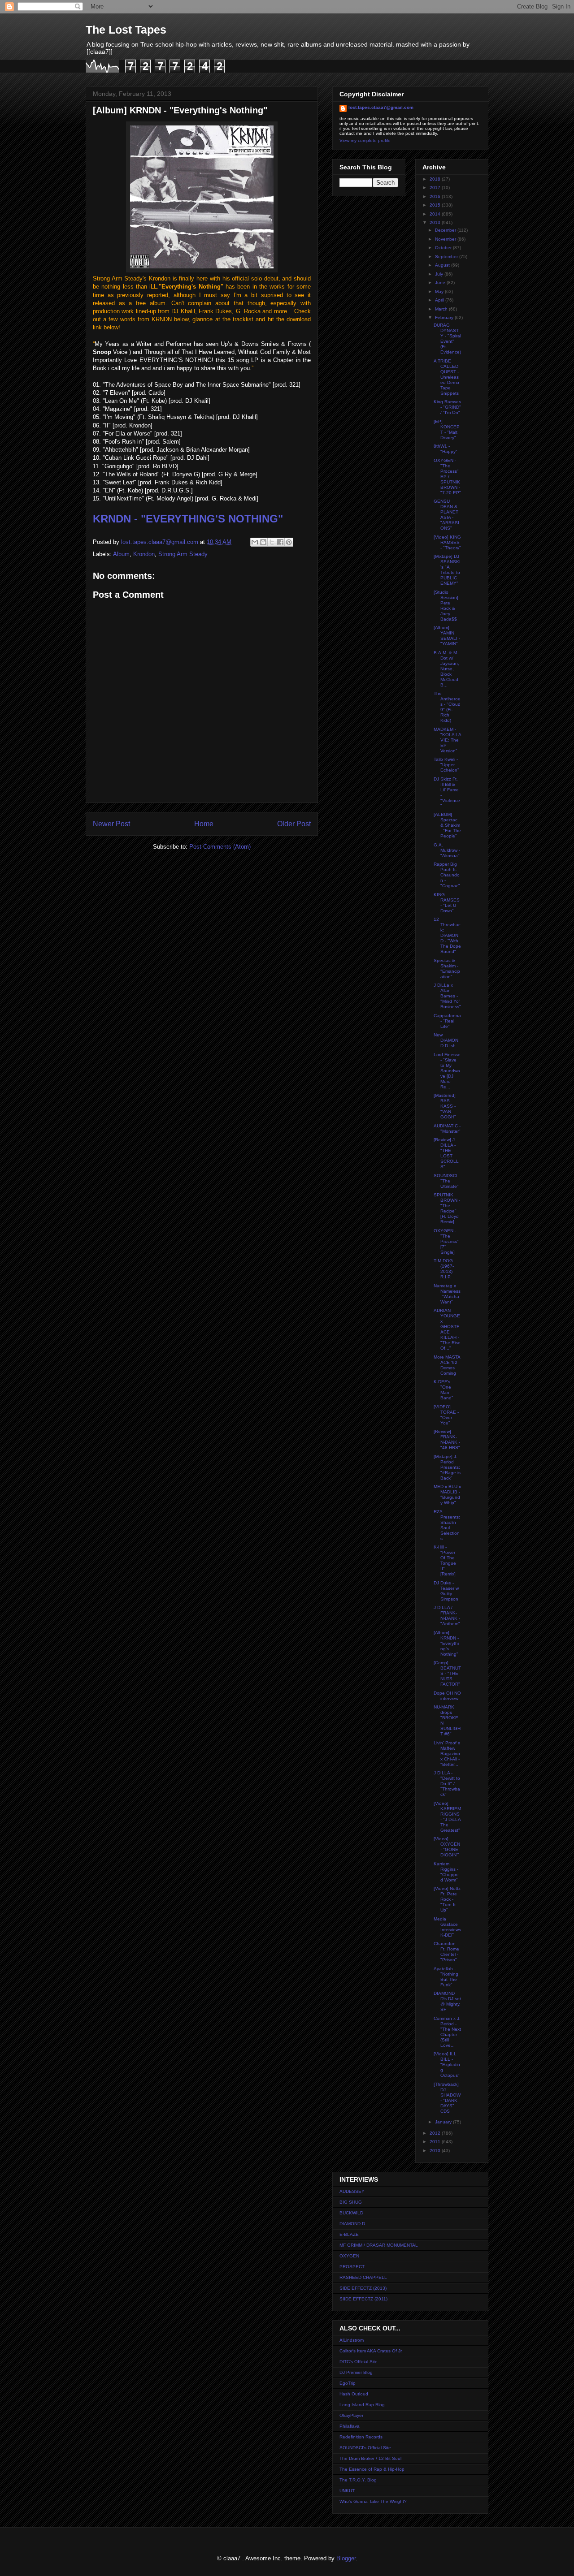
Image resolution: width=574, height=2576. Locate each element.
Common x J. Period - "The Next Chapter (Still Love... (447, 2032)
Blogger (346, 2558)
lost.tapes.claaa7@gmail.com (381, 107)
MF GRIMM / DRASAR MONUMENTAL (379, 2245)
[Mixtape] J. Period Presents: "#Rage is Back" (447, 1467)
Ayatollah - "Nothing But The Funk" (446, 1977)
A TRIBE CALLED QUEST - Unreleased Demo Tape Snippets (446, 377)
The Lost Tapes (126, 30)
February (445, 317)
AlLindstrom (352, 2340)
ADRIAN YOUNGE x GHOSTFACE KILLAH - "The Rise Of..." (447, 1329)
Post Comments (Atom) (220, 847)
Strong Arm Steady (183, 554)
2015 (436, 205)
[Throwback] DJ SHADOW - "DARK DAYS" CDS (447, 2098)
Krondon (144, 554)
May (440, 291)
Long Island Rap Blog (362, 2405)
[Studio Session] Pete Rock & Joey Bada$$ (446, 606)
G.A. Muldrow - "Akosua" (447, 850)
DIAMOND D (352, 2224)
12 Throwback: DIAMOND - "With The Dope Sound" (447, 935)
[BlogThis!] (263, 542)
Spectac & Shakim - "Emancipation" (447, 969)
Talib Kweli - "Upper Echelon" (446, 765)
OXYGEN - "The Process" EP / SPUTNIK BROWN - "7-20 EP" (447, 477)
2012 (436, 2133)
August (443, 265)
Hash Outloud (354, 2394)
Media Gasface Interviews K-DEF (447, 1927)
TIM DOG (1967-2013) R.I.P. (444, 1269)
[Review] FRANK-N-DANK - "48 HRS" (447, 1439)
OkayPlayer (351, 2415)
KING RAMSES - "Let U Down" (447, 903)
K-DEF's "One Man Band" (444, 1390)
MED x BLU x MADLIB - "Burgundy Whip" (447, 1495)
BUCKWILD (351, 2213)
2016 (436, 196)
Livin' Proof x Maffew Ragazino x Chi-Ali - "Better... (447, 1754)
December (446, 230)
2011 (436, 2142)
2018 (436, 179)
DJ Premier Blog (356, 2372)
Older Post (294, 824)
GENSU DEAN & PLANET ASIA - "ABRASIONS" (446, 515)
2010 (436, 2151)
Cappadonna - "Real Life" (447, 1021)
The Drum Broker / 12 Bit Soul (370, 2458)
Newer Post (111, 824)
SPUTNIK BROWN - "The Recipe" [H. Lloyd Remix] (447, 1208)
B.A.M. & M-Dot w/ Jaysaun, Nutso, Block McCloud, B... (447, 669)
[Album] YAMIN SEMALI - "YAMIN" (447, 636)
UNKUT (347, 2491)
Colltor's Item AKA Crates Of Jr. (371, 2351)
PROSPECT (352, 2267)
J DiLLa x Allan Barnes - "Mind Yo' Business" (447, 996)
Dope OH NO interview (447, 1696)
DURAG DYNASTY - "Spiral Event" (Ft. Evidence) (447, 339)
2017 (436, 188)
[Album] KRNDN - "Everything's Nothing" (446, 1643)
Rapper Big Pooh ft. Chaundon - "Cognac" (447, 875)
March (442, 309)
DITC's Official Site (359, 2362)
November (446, 239)
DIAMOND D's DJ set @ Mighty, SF (447, 2001)
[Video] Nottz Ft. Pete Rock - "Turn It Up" (447, 1899)
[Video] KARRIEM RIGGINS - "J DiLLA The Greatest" (447, 1817)
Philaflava (350, 2426)
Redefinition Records (361, 2437)
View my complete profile (365, 140)
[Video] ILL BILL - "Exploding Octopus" (447, 2065)
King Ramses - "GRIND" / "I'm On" (447, 407)
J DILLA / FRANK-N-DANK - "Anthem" (447, 1616)
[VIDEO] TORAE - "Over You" (446, 1415)
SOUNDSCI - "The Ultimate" (447, 1181)
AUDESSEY (352, 2191)
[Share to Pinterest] (289, 542)
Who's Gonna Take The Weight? (373, 2501)
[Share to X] (272, 542)
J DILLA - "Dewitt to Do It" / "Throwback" (447, 1784)
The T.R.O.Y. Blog (358, 2480)
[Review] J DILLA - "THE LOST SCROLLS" (446, 1153)
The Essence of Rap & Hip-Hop (372, 2469)
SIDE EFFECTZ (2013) (363, 2288)
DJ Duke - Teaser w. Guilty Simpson (447, 1591)
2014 (436, 214)
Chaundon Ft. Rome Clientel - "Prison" (446, 1952)
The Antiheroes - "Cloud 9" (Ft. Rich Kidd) (447, 707)
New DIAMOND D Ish (446, 1040)
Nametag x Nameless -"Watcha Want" (447, 1294)
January (444, 2122)
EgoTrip (348, 2383)
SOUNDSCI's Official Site (365, 2448)
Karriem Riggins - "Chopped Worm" (446, 1872)
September (447, 257)
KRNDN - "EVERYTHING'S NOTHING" (188, 519)
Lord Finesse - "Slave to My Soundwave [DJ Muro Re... (447, 1071)
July (440, 274)
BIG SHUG (351, 2202)
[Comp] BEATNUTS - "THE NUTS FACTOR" (447, 1673)
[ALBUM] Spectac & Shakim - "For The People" (447, 825)
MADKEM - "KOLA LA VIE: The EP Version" (447, 740)
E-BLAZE (349, 2234)
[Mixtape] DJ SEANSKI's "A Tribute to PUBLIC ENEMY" (447, 570)
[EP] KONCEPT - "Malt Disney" (447, 429)
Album (121, 554)
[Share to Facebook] (280, 542)
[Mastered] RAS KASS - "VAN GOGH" (445, 1106)
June (441, 283)
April (440, 300)
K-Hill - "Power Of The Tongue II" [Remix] (445, 1560)
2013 (436, 222)
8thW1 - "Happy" (446, 449)
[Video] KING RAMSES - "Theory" (447, 542)
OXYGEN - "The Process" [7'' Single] (446, 1241)
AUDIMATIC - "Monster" (447, 1128)
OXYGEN (349, 2256)
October (444, 248)
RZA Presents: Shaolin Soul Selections (447, 1525)
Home (204, 824)
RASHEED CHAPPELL (363, 2277)
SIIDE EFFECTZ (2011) (363, 2299)
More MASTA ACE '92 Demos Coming (447, 1365)
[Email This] (255, 542)
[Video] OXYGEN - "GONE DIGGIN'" (447, 1847)
